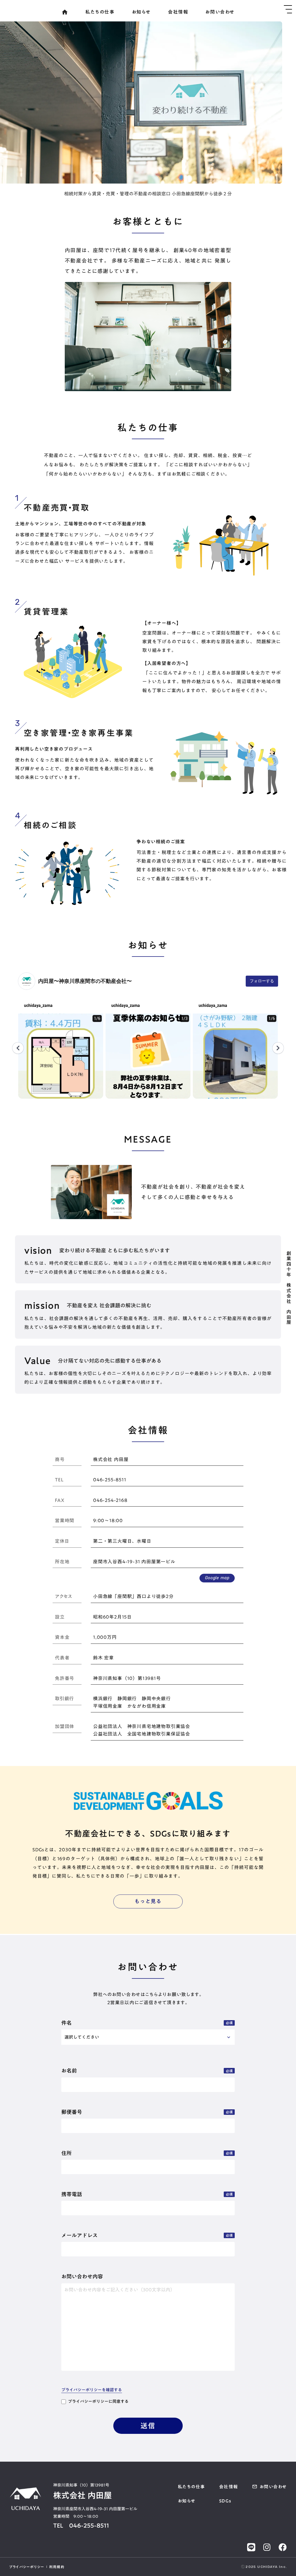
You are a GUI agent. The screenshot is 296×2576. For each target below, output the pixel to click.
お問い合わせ (220, 12)
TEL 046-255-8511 (81, 2525)
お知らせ (141, 12)
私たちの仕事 (100, 12)
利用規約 (57, 2567)
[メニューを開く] (288, 9)
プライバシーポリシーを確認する (92, 2390)
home (65, 12)
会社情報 (178, 12)
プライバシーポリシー (27, 2567)
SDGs (225, 2501)
